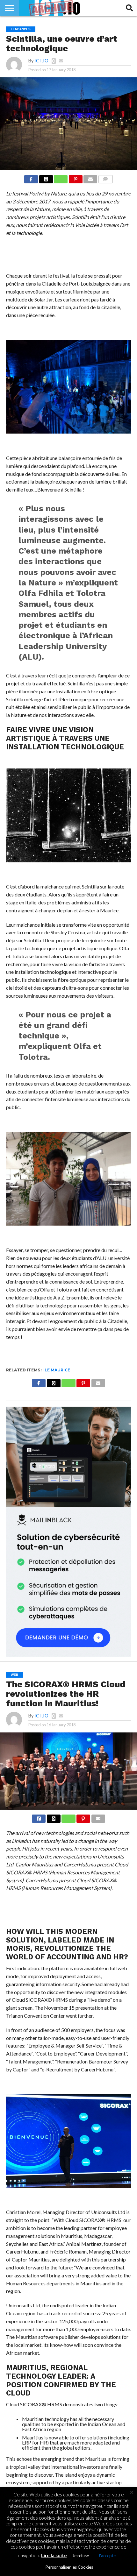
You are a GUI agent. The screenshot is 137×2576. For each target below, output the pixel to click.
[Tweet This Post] (54, 1817)
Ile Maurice (57, 1370)
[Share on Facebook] (31, 177)
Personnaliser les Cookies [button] (69, 2567)
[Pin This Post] (76, 177)
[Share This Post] (46, 177)
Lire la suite (54, 2555)
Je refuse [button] (81, 2556)
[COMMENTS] (105, 177)
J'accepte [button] (107, 2556)
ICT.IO (41, 61)
